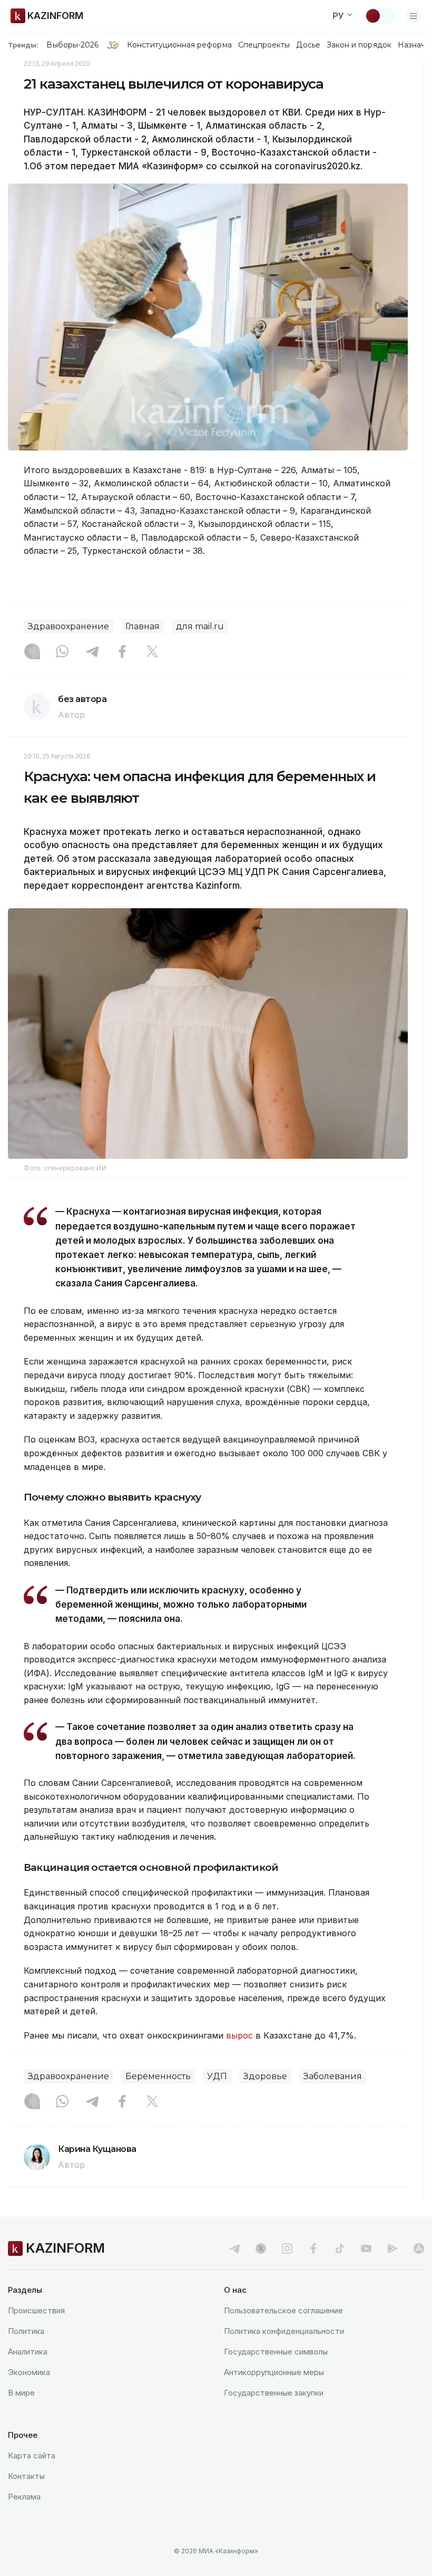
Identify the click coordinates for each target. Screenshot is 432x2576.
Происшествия (36, 2310)
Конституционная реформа (179, 45)
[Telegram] (92, 652)
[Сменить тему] (380, 16)
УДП (217, 2076)
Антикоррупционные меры (274, 2372)
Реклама (24, 2497)
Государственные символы (276, 2352)
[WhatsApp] (62, 652)
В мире (21, 2393)
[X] (152, 652)
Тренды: (23, 45)
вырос (239, 2035)
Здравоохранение (68, 626)
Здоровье (265, 2076)
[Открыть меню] (414, 16)
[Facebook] (122, 652)
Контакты (26, 2476)
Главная (143, 626)
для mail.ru (200, 626)
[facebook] (313, 2248)
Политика (26, 2331)
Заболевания (333, 2076)
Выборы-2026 (72, 45)
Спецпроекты (264, 45)
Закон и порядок (359, 45)
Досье (308, 45)
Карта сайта (32, 2455)
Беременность (158, 2076)
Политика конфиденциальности (284, 2331)
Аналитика (28, 2352)
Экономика (29, 2372)
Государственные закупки (274, 2393)
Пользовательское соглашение (283, 2310)
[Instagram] (32, 652)
